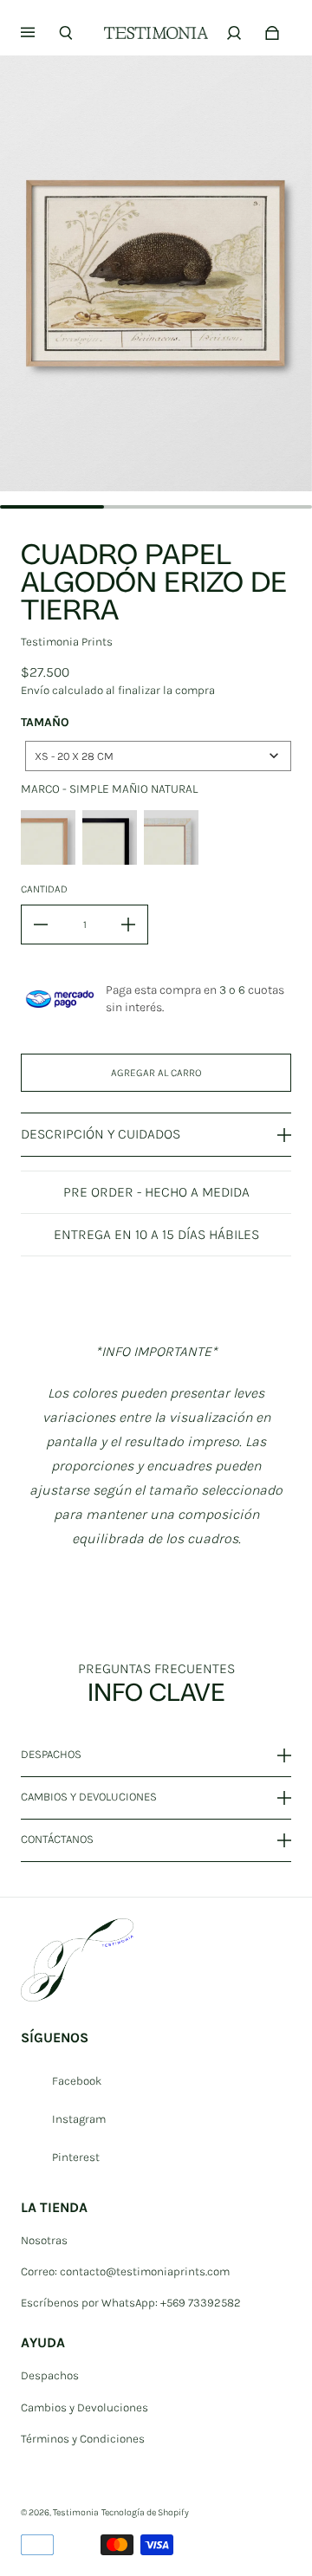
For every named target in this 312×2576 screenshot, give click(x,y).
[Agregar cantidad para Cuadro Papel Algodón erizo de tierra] (128, 925)
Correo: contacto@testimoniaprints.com (125, 2271)
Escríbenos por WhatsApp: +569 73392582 (131, 2303)
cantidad (44, 889)
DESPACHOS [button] (51, 1755)
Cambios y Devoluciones (84, 2407)
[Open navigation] (40, 33)
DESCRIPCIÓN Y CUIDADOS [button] (101, 1134)
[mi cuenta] (234, 33)
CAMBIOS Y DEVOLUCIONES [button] (89, 1797)
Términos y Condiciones (83, 2439)
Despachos (50, 2375)
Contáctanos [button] (57, 1839)
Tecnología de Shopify (145, 2512)
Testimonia (76, 2512)
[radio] (48, 837)
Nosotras (44, 2240)
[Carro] (272, 33)
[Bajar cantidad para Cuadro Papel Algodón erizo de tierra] (41, 925)
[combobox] (158, 756)
